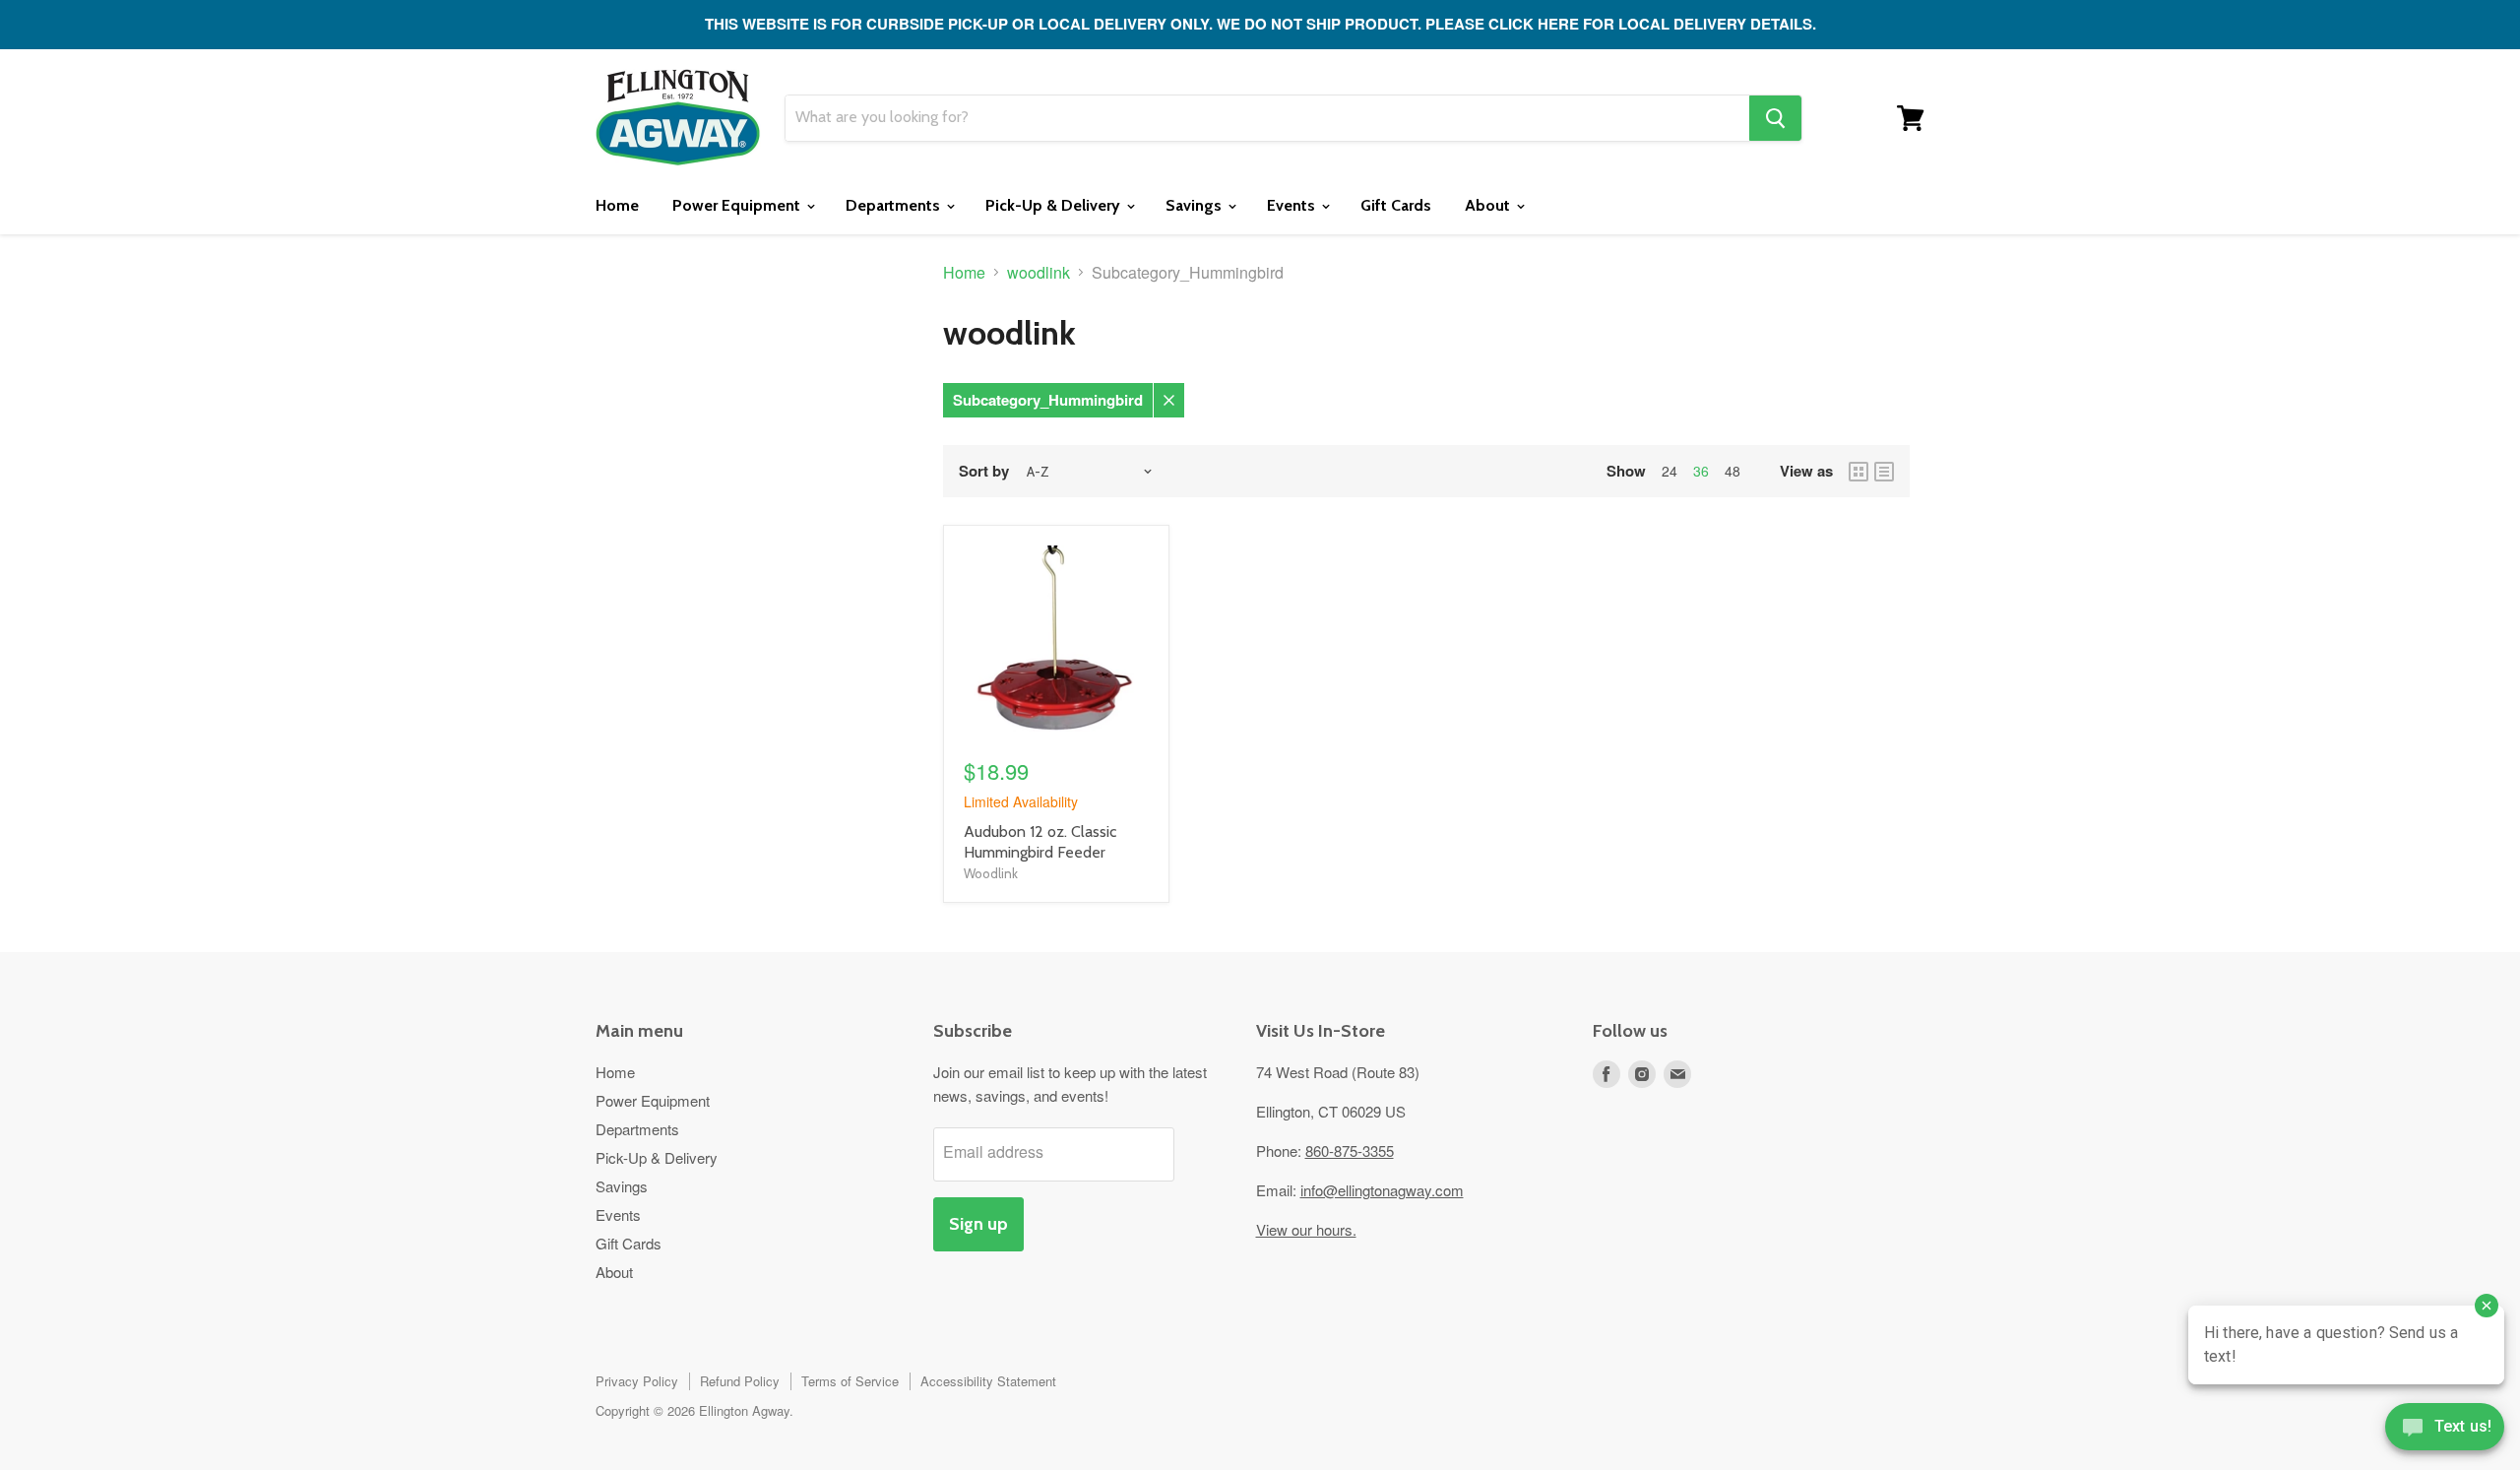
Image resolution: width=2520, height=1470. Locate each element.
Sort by (984, 471)
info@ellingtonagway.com (1382, 1190)
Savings (1196, 205)
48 (1732, 471)
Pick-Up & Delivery (1055, 205)
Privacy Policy (637, 1381)
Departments (895, 205)
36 (1701, 471)
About (1489, 205)
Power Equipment (738, 205)
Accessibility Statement (988, 1381)
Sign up (978, 1224)
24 (1669, 471)
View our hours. (1306, 1229)
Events (1293, 205)
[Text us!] (2445, 1431)
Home (617, 205)
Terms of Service (850, 1381)
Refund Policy (740, 1381)
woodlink (1039, 273)
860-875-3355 (1350, 1150)
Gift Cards (1396, 205)
